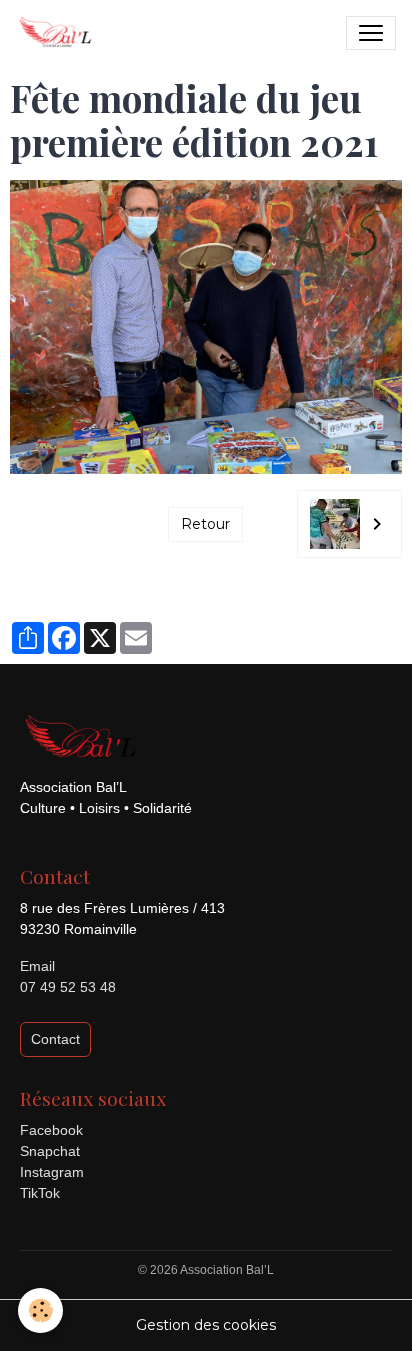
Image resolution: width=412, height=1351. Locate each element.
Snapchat (50, 1151)
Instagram (52, 1172)
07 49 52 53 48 (68, 987)
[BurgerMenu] (371, 33)
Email (37, 966)
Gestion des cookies (206, 1325)
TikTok (40, 1193)
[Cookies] (40, 1310)
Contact (55, 1039)
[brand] (59, 33)
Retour (205, 524)
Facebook (51, 1130)
